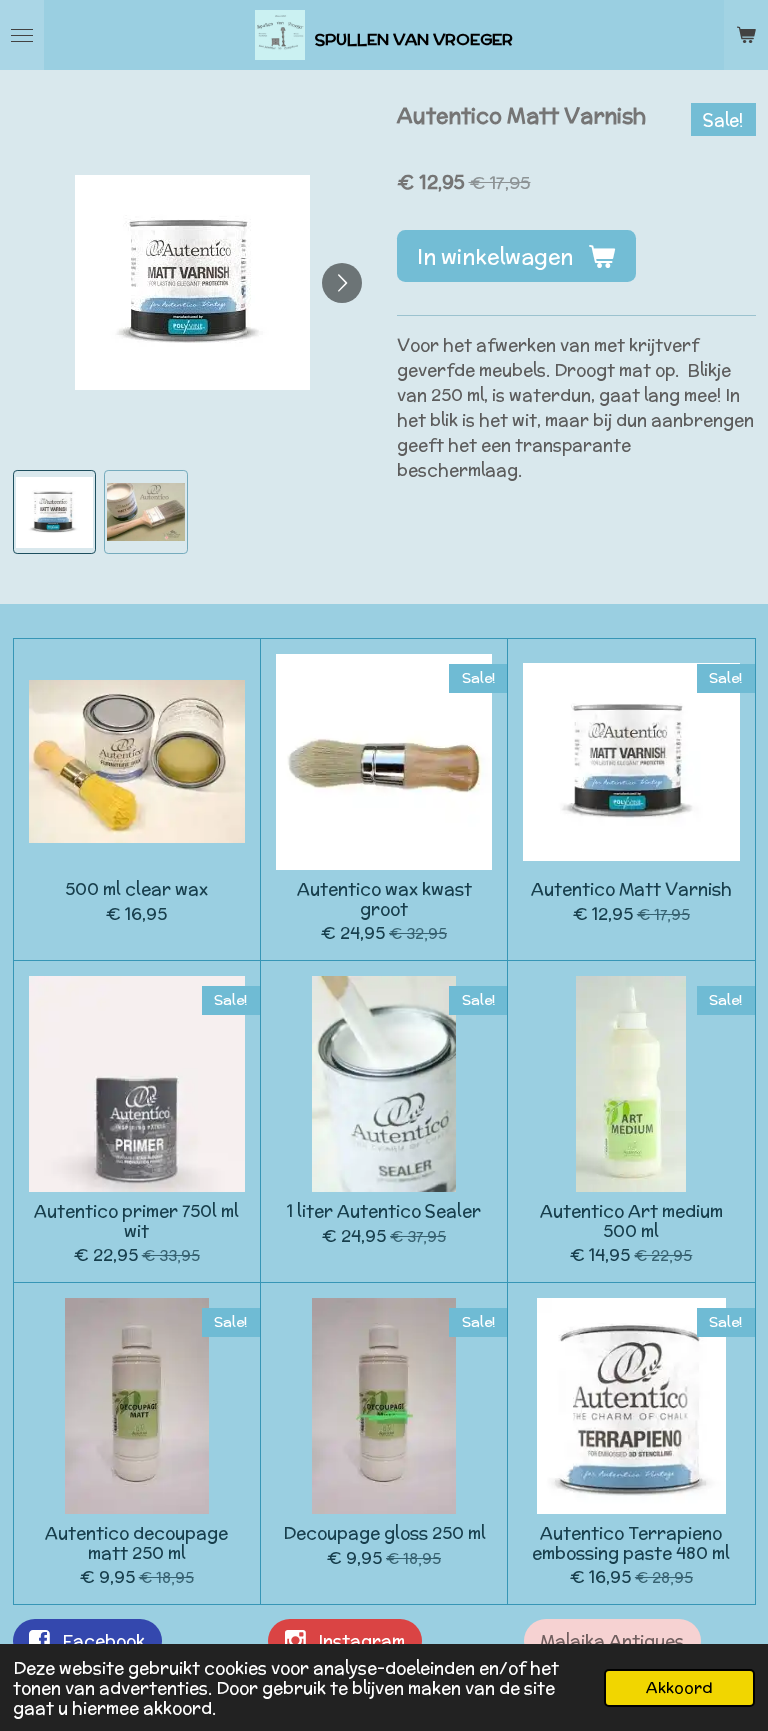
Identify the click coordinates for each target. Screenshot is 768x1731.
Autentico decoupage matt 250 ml (136, 1543)
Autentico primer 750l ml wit (136, 1221)
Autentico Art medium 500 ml (631, 1221)
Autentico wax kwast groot (384, 899)
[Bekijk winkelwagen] (746, 35)
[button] (55, 512)
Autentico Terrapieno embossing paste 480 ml (631, 1543)
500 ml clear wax (136, 890)
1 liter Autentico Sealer (384, 1212)
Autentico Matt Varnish (631, 890)
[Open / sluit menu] (22, 35)
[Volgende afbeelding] (342, 283)
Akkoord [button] (679, 1687)
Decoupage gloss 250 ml (384, 1534)
